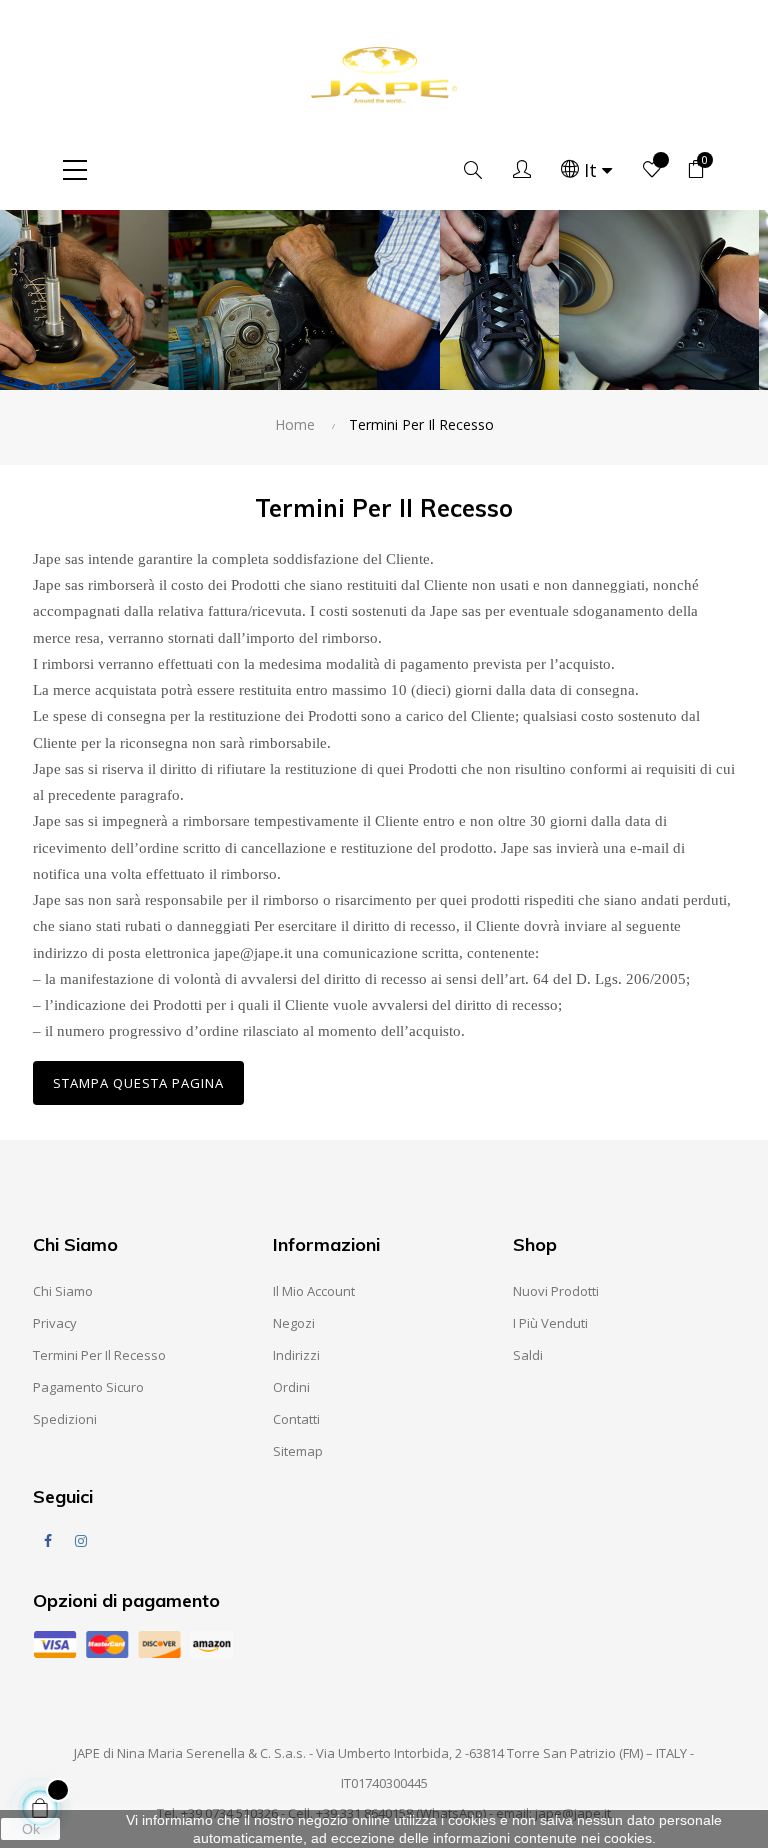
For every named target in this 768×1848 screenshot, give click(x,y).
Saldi (528, 1355)
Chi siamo (63, 1291)
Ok (31, 1829)
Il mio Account (314, 1291)
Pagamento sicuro (88, 1387)
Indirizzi (296, 1355)
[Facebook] (48, 1541)
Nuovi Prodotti (556, 1291)
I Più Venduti (550, 1323)
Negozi (294, 1323)
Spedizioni (65, 1419)
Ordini (291, 1387)
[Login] (522, 170)
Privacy (55, 1323)
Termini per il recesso (99, 1355)
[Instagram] (81, 1541)
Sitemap (298, 1451)
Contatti (296, 1419)
